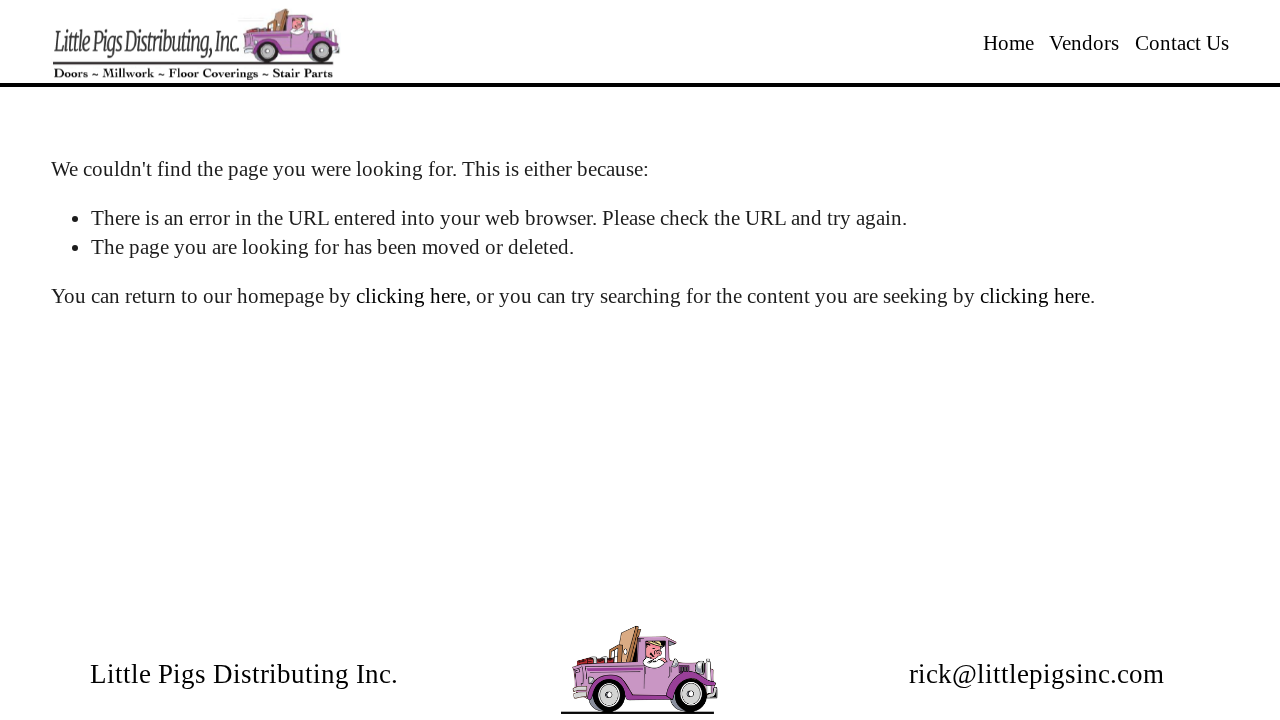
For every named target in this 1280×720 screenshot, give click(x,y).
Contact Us (1182, 43)
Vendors (1084, 43)
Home (1008, 43)
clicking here (411, 296)
